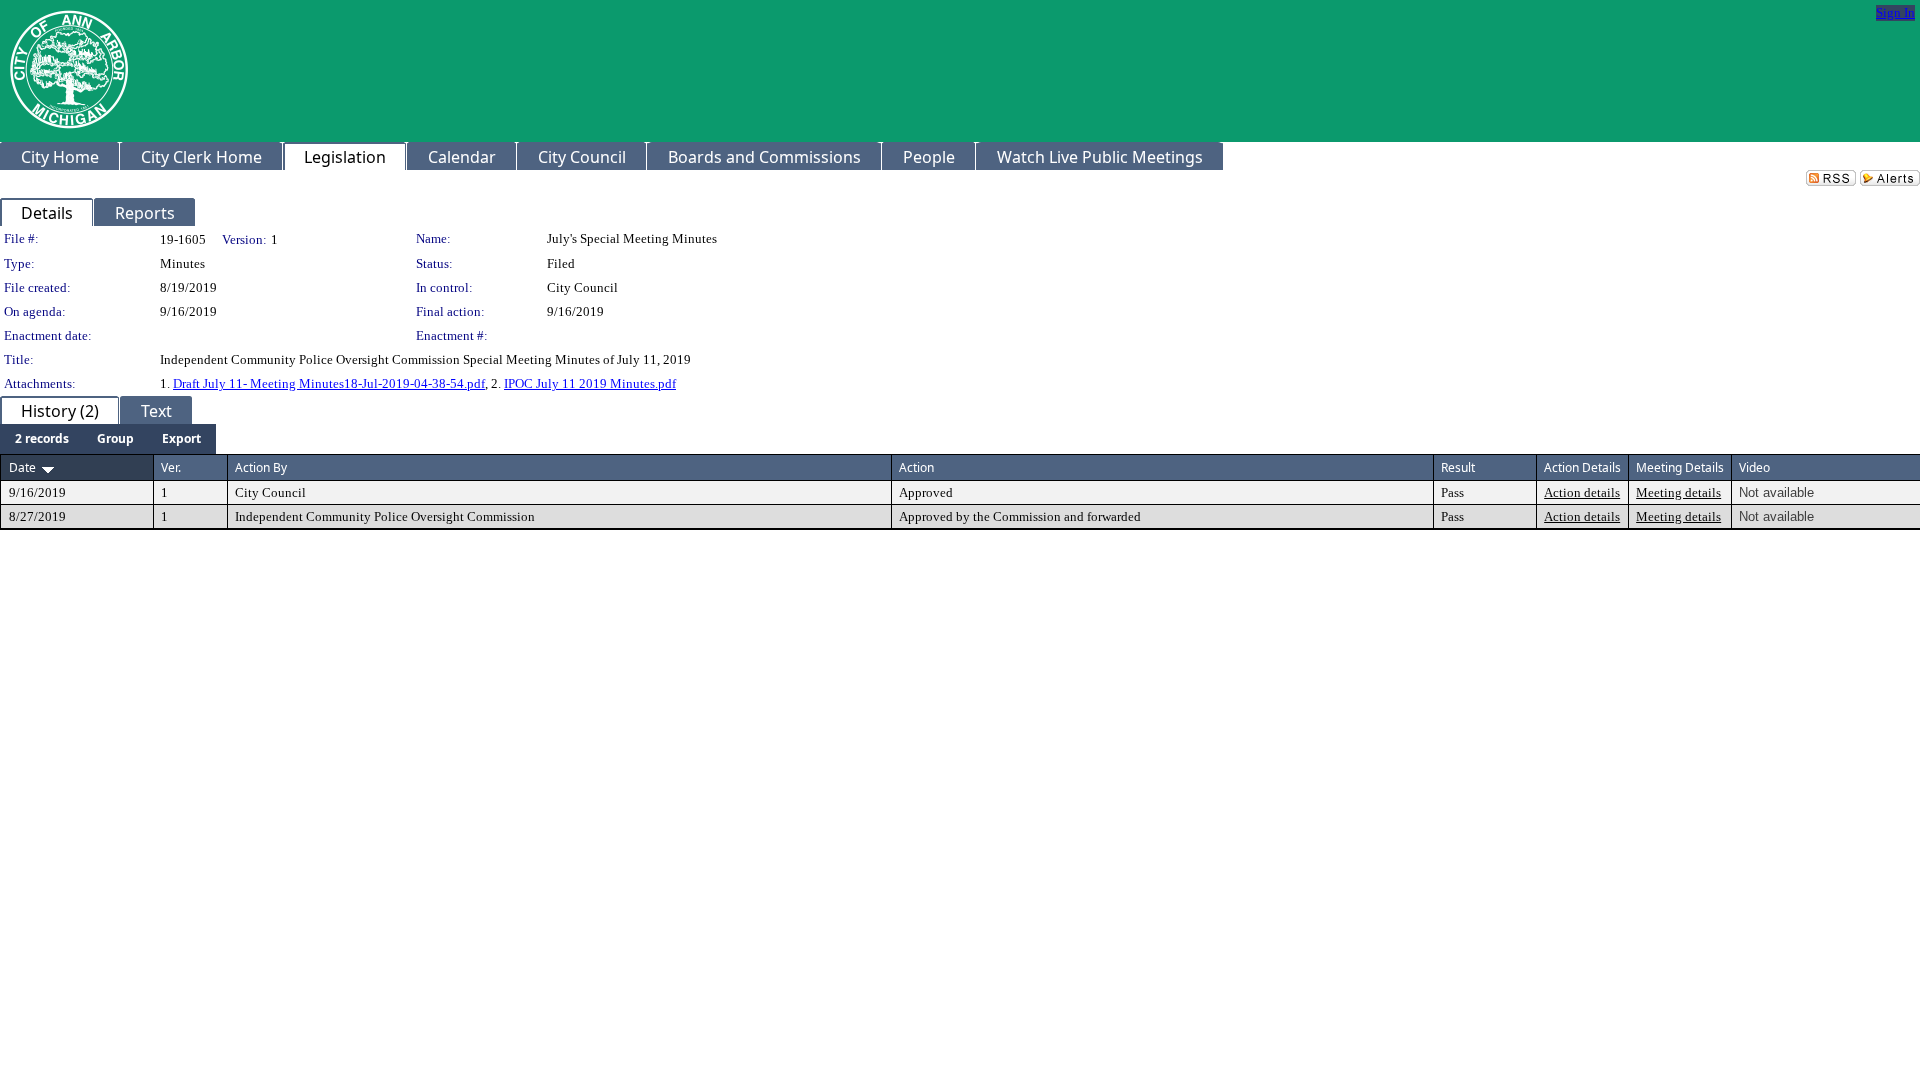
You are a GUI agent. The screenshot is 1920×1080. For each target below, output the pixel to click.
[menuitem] (42, 439)
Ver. (171, 467)
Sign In (1895, 12)
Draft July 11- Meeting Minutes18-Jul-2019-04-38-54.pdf (329, 383)
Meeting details (1678, 492)
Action (916, 467)
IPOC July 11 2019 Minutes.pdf (590, 383)
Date (22, 467)
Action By (261, 467)
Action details (1582, 492)
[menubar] (108, 439)
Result (1458, 467)
